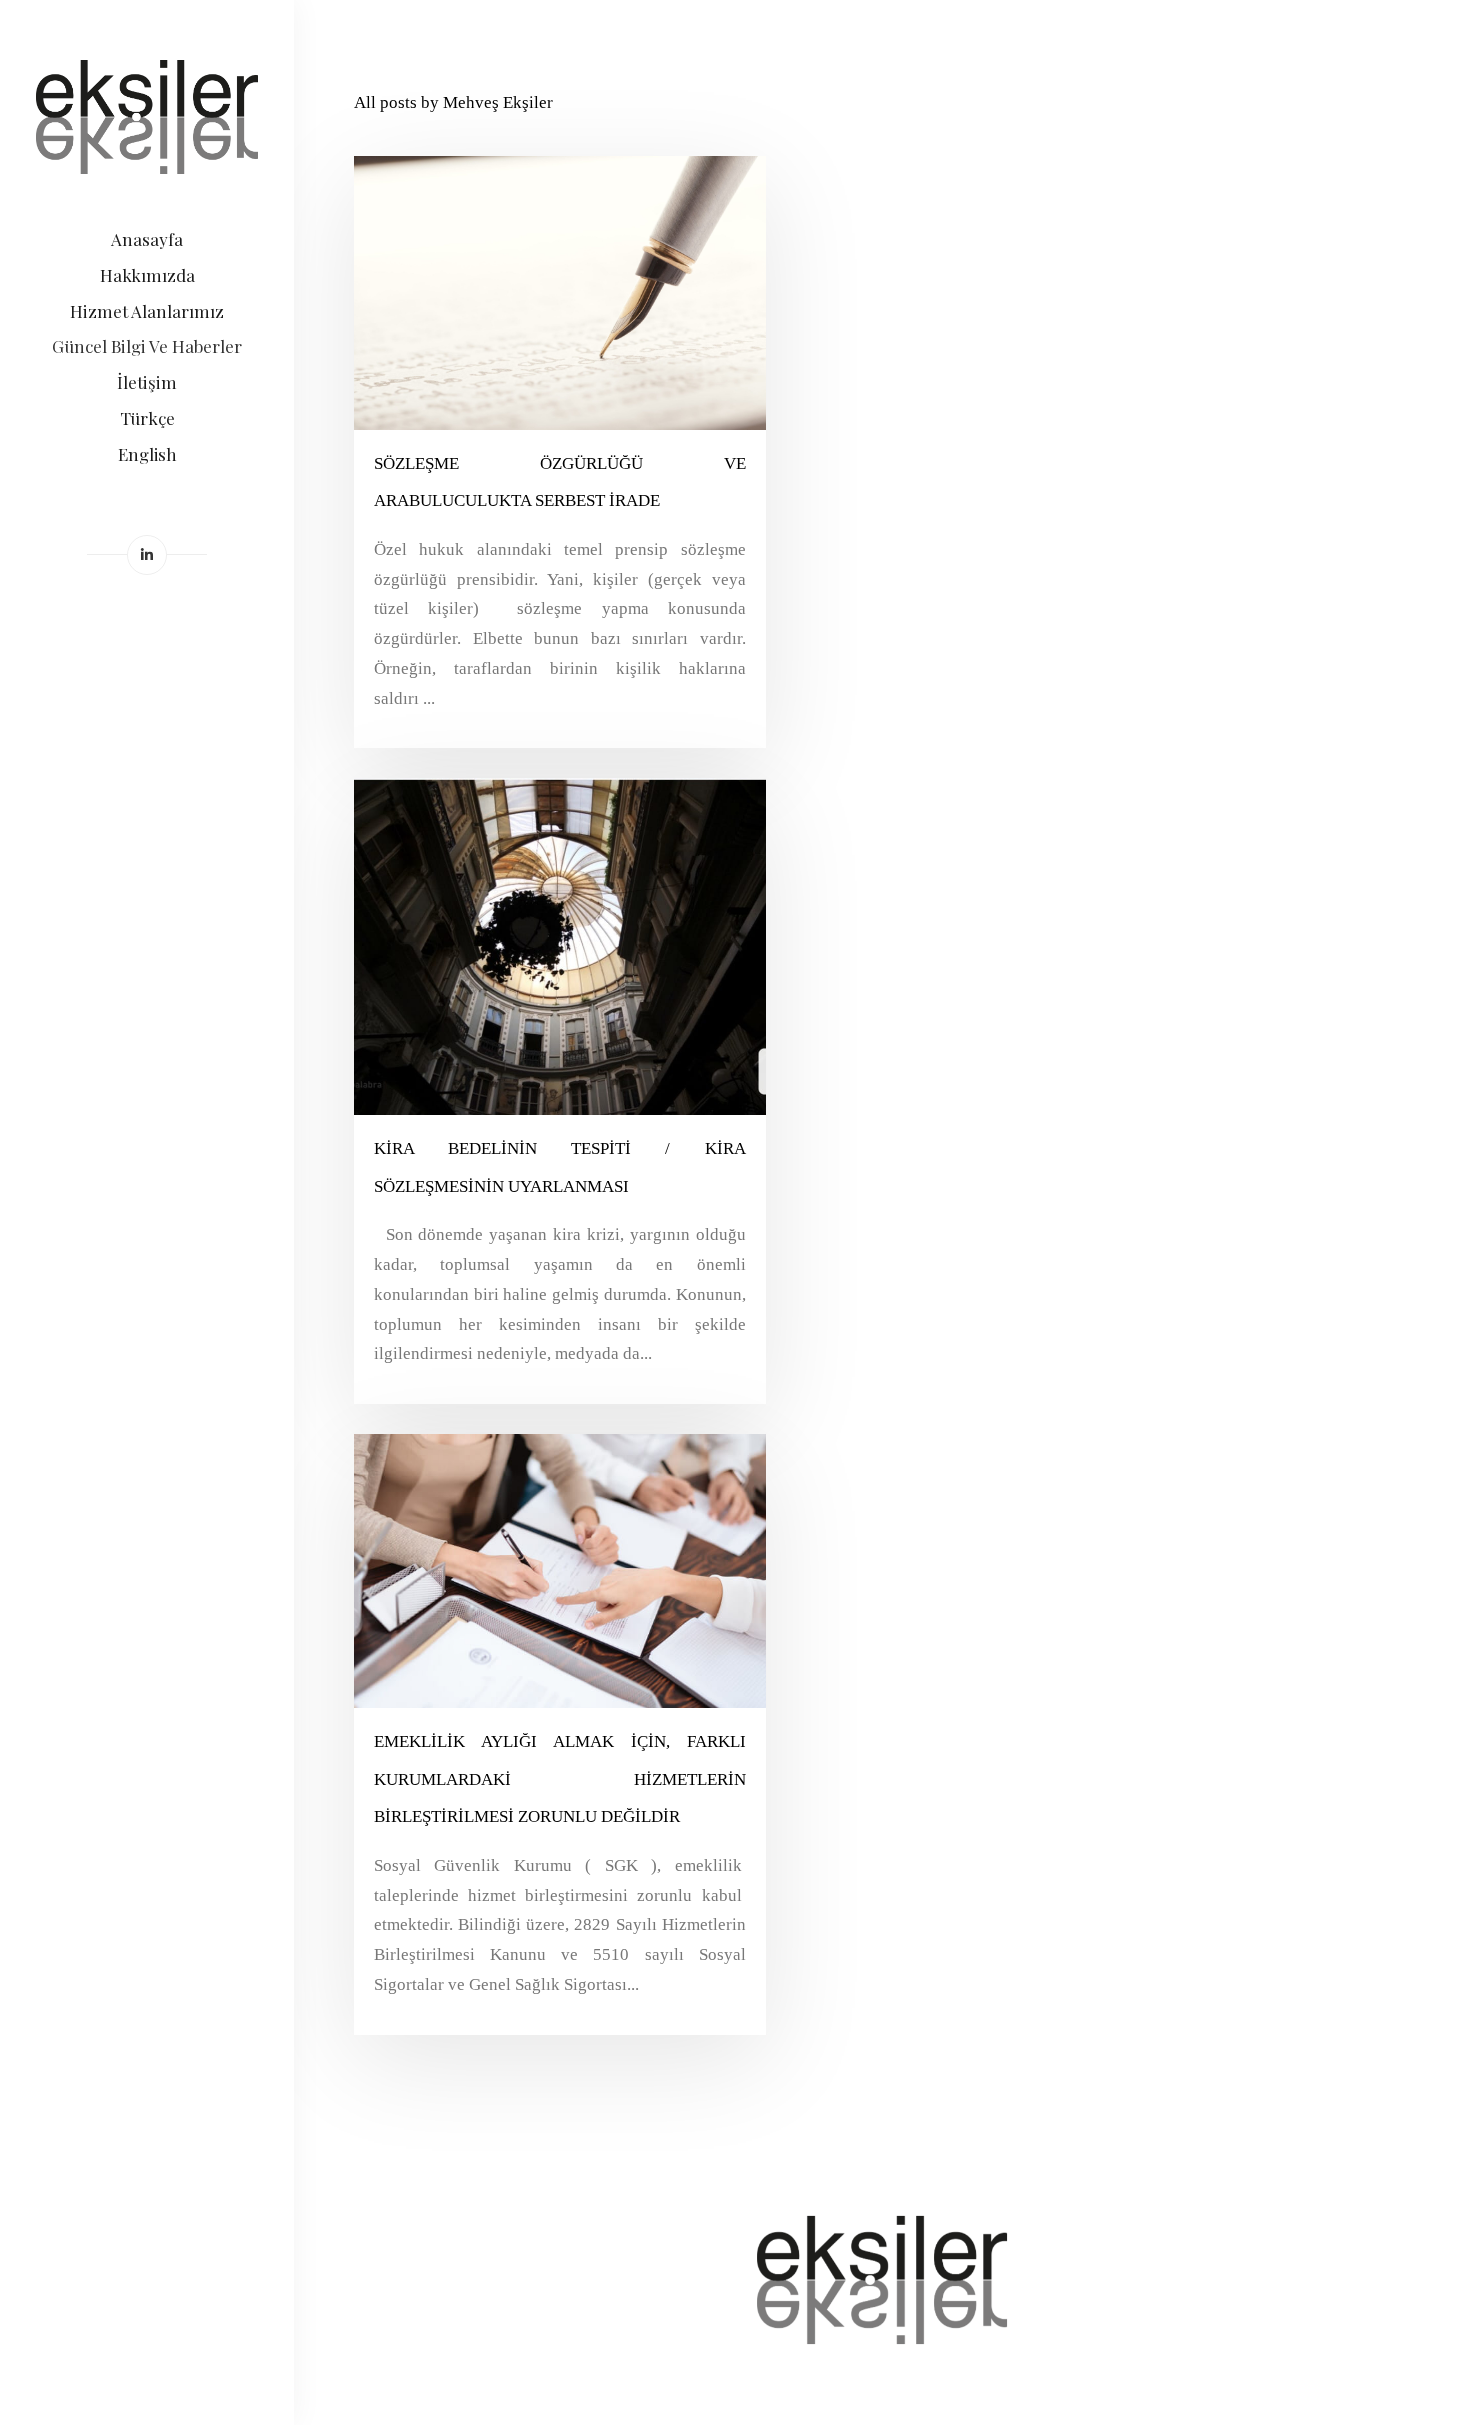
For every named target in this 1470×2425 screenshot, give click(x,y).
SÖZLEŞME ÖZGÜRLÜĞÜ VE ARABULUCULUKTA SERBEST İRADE (560, 482)
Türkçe (147, 418)
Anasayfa (147, 239)
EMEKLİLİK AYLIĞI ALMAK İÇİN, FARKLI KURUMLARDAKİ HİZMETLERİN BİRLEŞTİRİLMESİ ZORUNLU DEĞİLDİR (560, 1779)
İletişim (147, 382)
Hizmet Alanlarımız (147, 311)
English (147, 454)
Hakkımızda (147, 275)
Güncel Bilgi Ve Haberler (147, 346)
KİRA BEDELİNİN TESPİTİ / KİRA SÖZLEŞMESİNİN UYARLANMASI (560, 1167)
